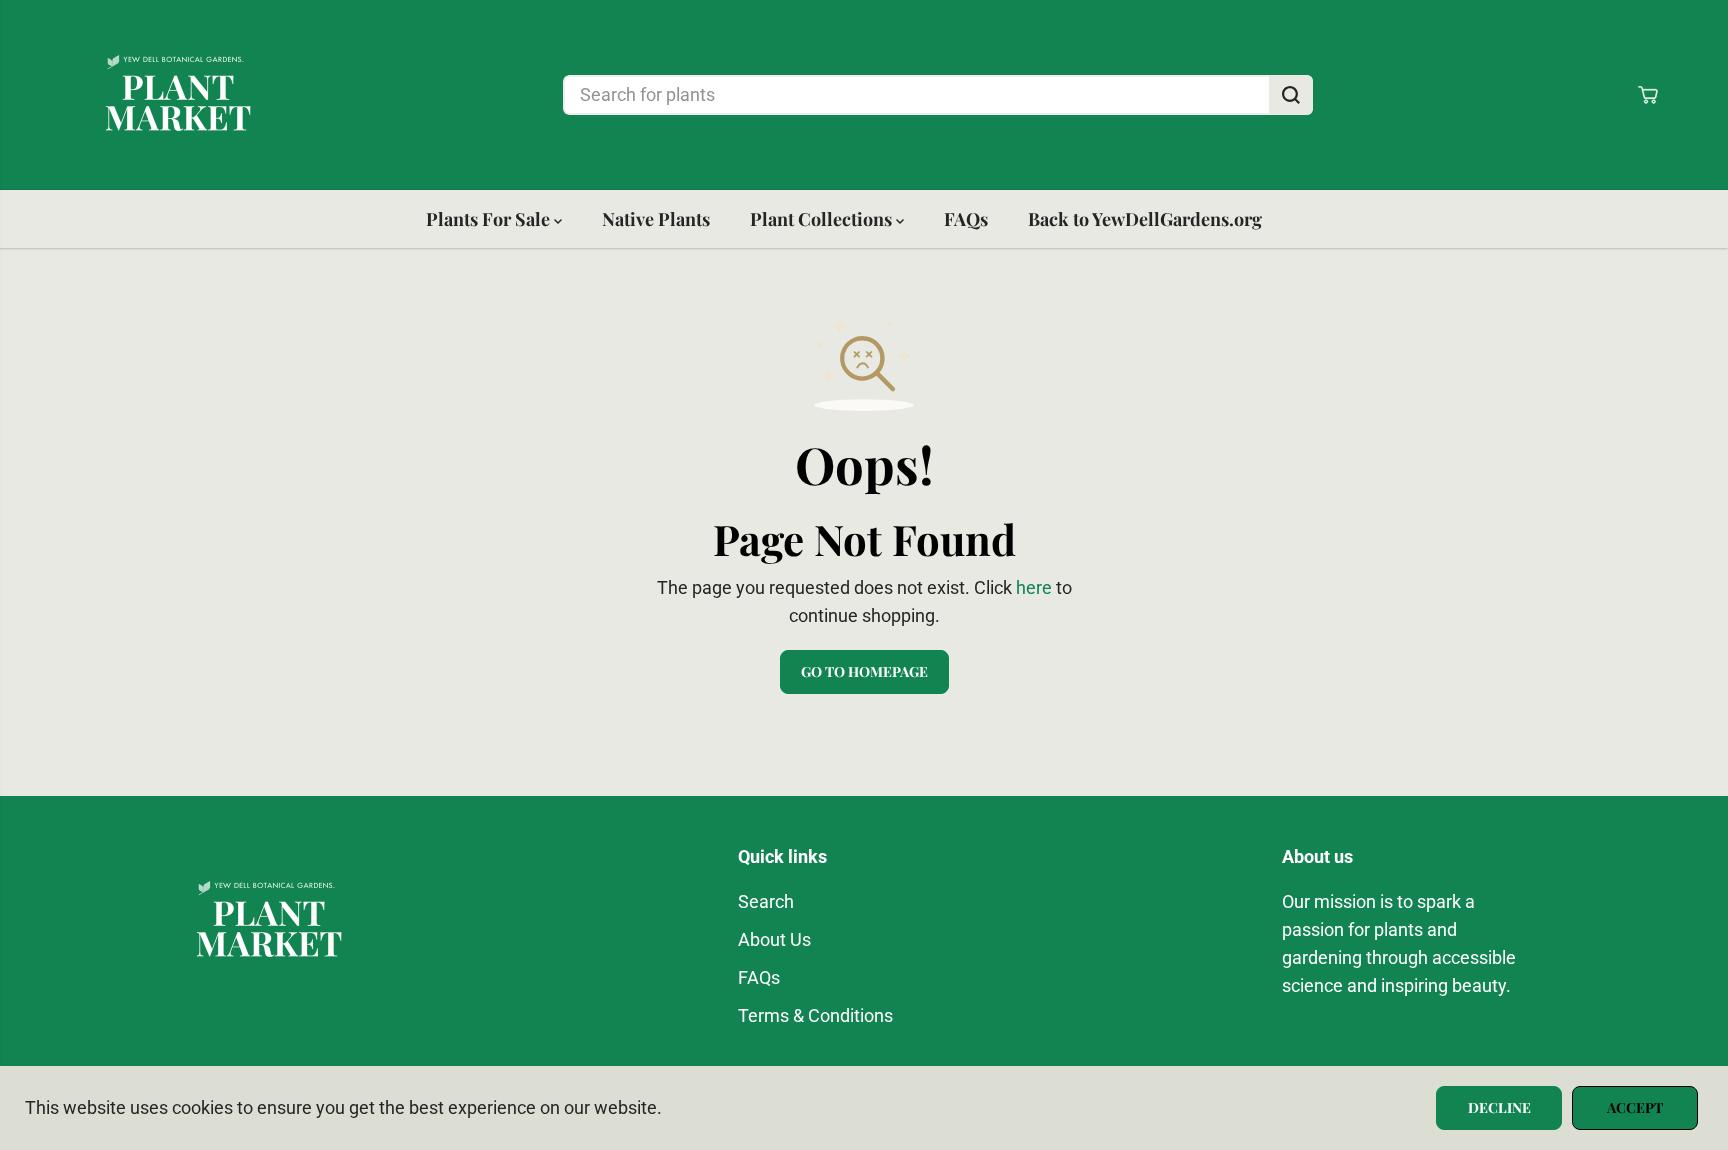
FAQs (966, 219)
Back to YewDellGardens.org (1145, 219)
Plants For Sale (490, 219)
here (1034, 588)
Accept (1635, 1107)
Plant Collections (823, 219)
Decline (1499, 1107)
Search (766, 902)
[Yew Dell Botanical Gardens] (178, 95)
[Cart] (1648, 95)
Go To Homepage (864, 671)
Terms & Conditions (815, 1016)
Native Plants (656, 219)
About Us (774, 940)
